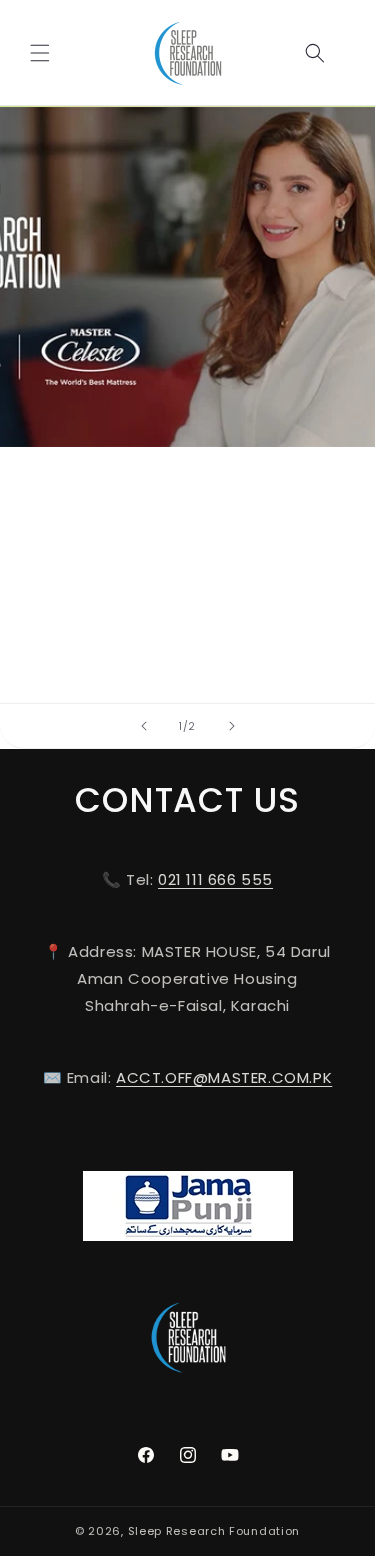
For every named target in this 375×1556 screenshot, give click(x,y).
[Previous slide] (144, 726)
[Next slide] (232, 726)
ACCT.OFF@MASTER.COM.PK (224, 1077)
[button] (40, 53)
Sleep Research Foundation (214, 1531)
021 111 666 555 (215, 879)
